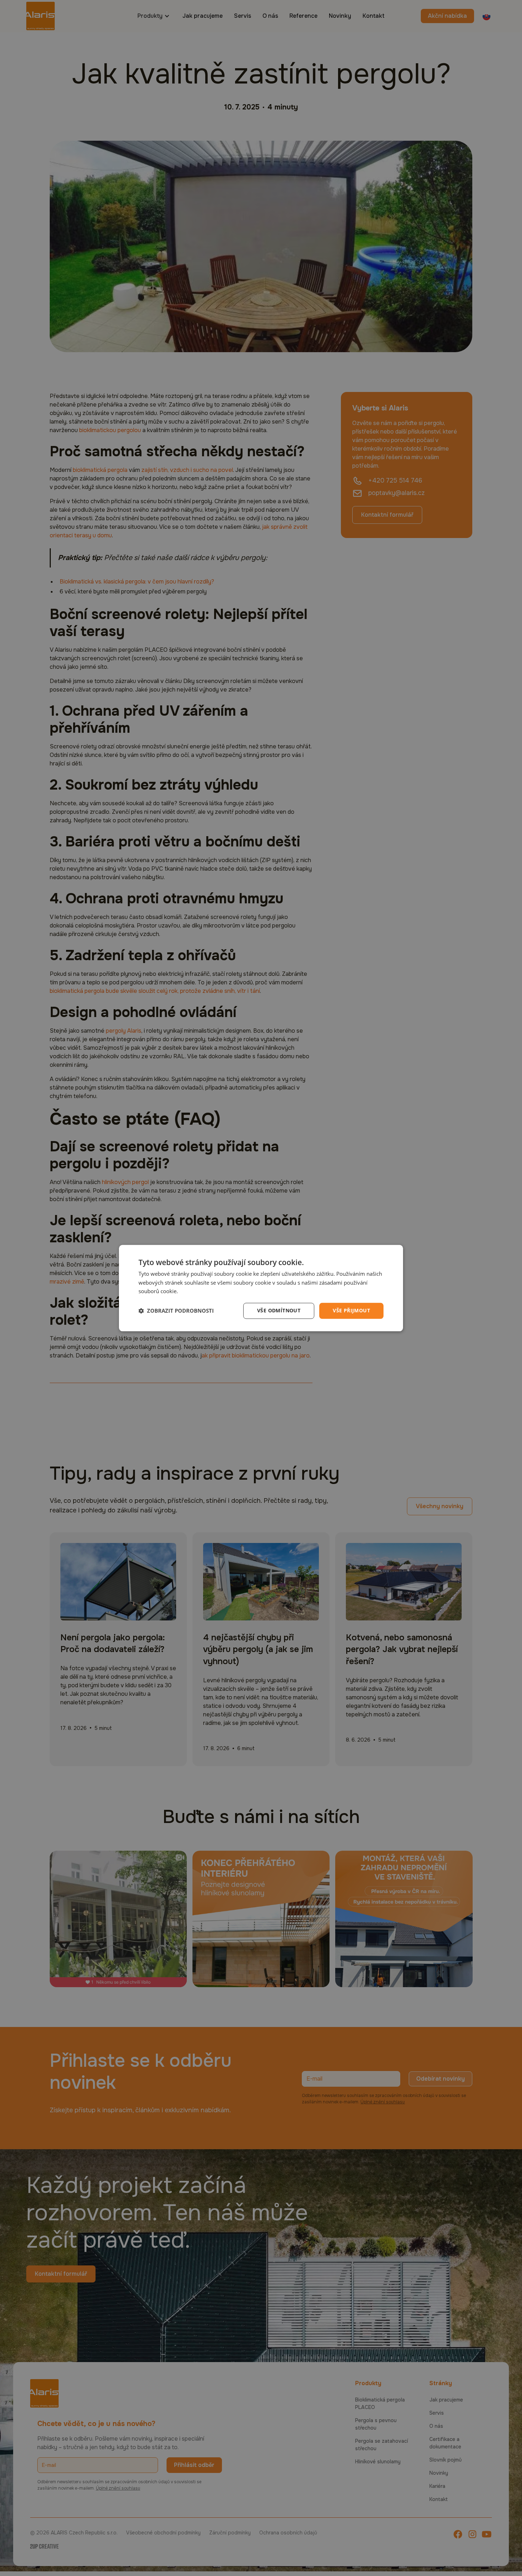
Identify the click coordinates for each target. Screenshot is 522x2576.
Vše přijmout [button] (351, 1310)
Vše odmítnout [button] (279, 1310)
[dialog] (261, 1288)
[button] (176, 1311)
